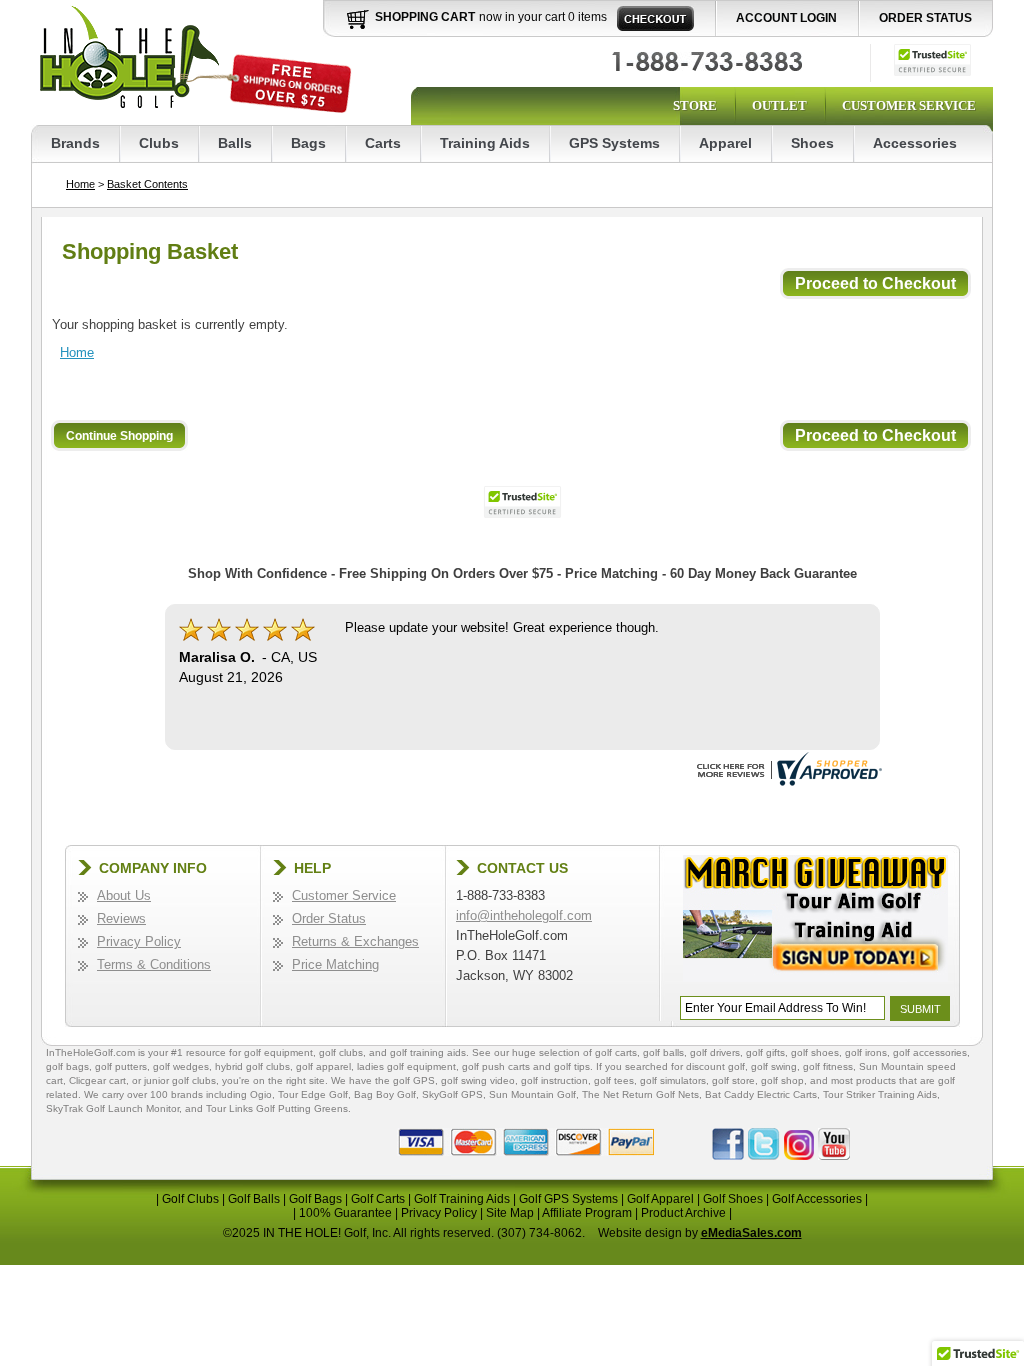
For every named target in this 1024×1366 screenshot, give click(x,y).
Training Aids (485, 143)
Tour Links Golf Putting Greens (277, 1108)
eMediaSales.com (751, 1233)
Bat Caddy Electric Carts (761, 1094)
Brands (75, 143)
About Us (124, 895)
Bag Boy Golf (385, 1094)
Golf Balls (254, 1199)
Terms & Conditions (154, 964)
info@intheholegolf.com (524, 915)
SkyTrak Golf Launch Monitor (112, 1108)
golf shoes (815, 1052)
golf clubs (341, 1052)
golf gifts (765, 1052)
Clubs (159, 143)
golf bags (67, 1066)
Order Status (925, 18)
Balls (235, 143)
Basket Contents (147, 184)
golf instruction (554, 1080)
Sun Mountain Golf (532, 1094)
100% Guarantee (345, 1213)
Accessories (915, 143)
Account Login (786, 18)
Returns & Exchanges (355, 941)
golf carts (616, 1052)
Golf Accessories (817, 1199)
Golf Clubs (190, 1199)
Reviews (121, 918)
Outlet (779, 105)
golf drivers (715, 1052)
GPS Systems (614, 143)
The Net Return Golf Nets (640, 1094)
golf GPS (414, 1080)
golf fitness (828, 1066)
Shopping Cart (425, 17)
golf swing (774, 1066)
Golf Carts (378, 1199)
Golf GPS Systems (568, 1199)
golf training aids (428, 1052)
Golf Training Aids (462, 1199)
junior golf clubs (180, 1080)
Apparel (725, 143)
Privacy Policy (139, 941)
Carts (383, 143)
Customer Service (909, 105)
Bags (308, 143)
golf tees (614, 1080)
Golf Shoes (733, 1199)
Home (80, 184)
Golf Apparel (660, 1199)
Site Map (510, 1213)
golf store (733, 1080)
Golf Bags (315, 1199)
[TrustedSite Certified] (932, 60)
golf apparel (323, 1066)
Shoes (812, 143)
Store (695, 105)
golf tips (572, 1066)
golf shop (782, 1080)
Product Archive (683, 1213)
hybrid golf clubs (252, 1066)
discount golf (715, 1066)
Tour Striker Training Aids (880, 1094)
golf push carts (496, 1066)
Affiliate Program (587, 1213)
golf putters (121, 1066)
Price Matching (335, 964)
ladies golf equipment (406, 1066)
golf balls (663, 1052)
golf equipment (278, 1052)
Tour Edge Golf (313, 1094)
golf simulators (673, 1080)
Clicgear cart (97, 1080)
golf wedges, (184, 1066)
